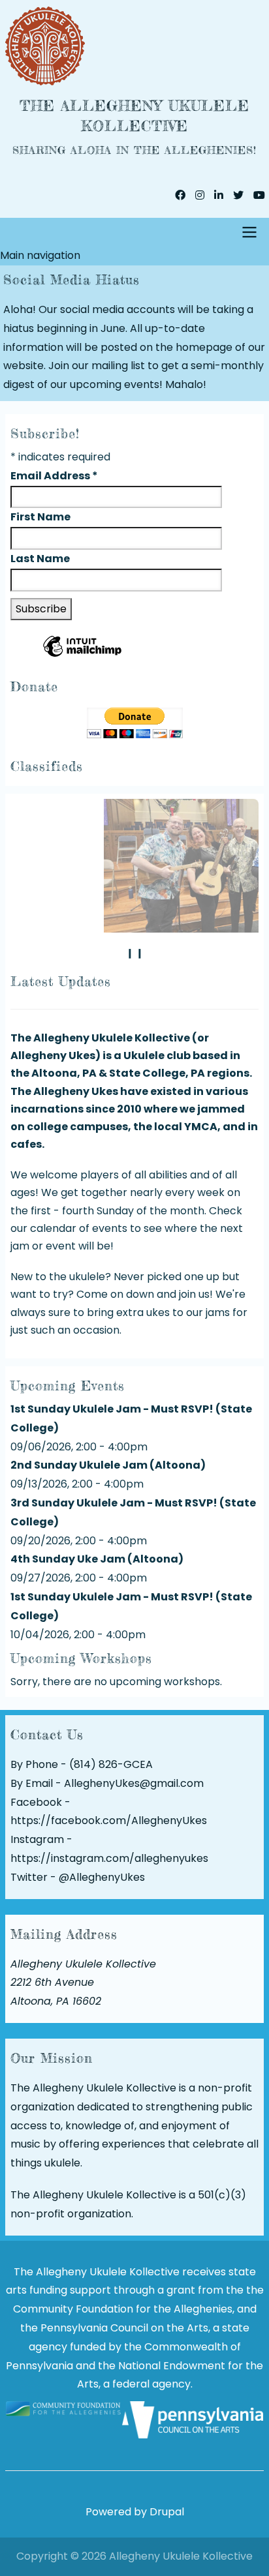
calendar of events (79, 1228)
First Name (41, 517)
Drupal (167, 2512)
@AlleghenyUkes (102, 1877)
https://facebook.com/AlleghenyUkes (109, 1820)
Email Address (54, 476)
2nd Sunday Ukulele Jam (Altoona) (108, 1465)
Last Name (41, 559)
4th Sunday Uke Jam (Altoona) (97, 1559)
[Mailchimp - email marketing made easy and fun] (82, 656)
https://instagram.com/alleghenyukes (109, 1858)
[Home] (134, 46)
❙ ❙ (135, 953)
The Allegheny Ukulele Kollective (134, 115)
